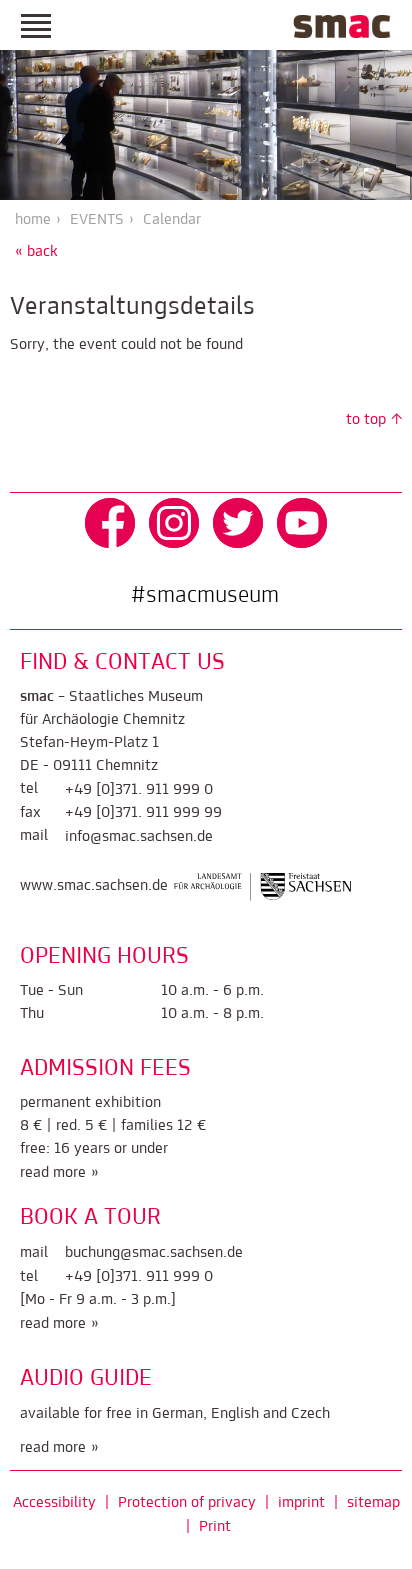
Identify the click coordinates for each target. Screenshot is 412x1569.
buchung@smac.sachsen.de (154, 1253)
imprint (301, 1503)
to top (366, 420)
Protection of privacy (187, 1503)
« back (36, 252)
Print (215, 1527)
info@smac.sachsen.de (139, 837)
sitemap (373, 1503)
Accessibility (54, 1503)
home (33, 220)
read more (53, 1173)
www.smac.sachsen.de (94, 886)
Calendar (172, 220)
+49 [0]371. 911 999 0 (139, 790)
